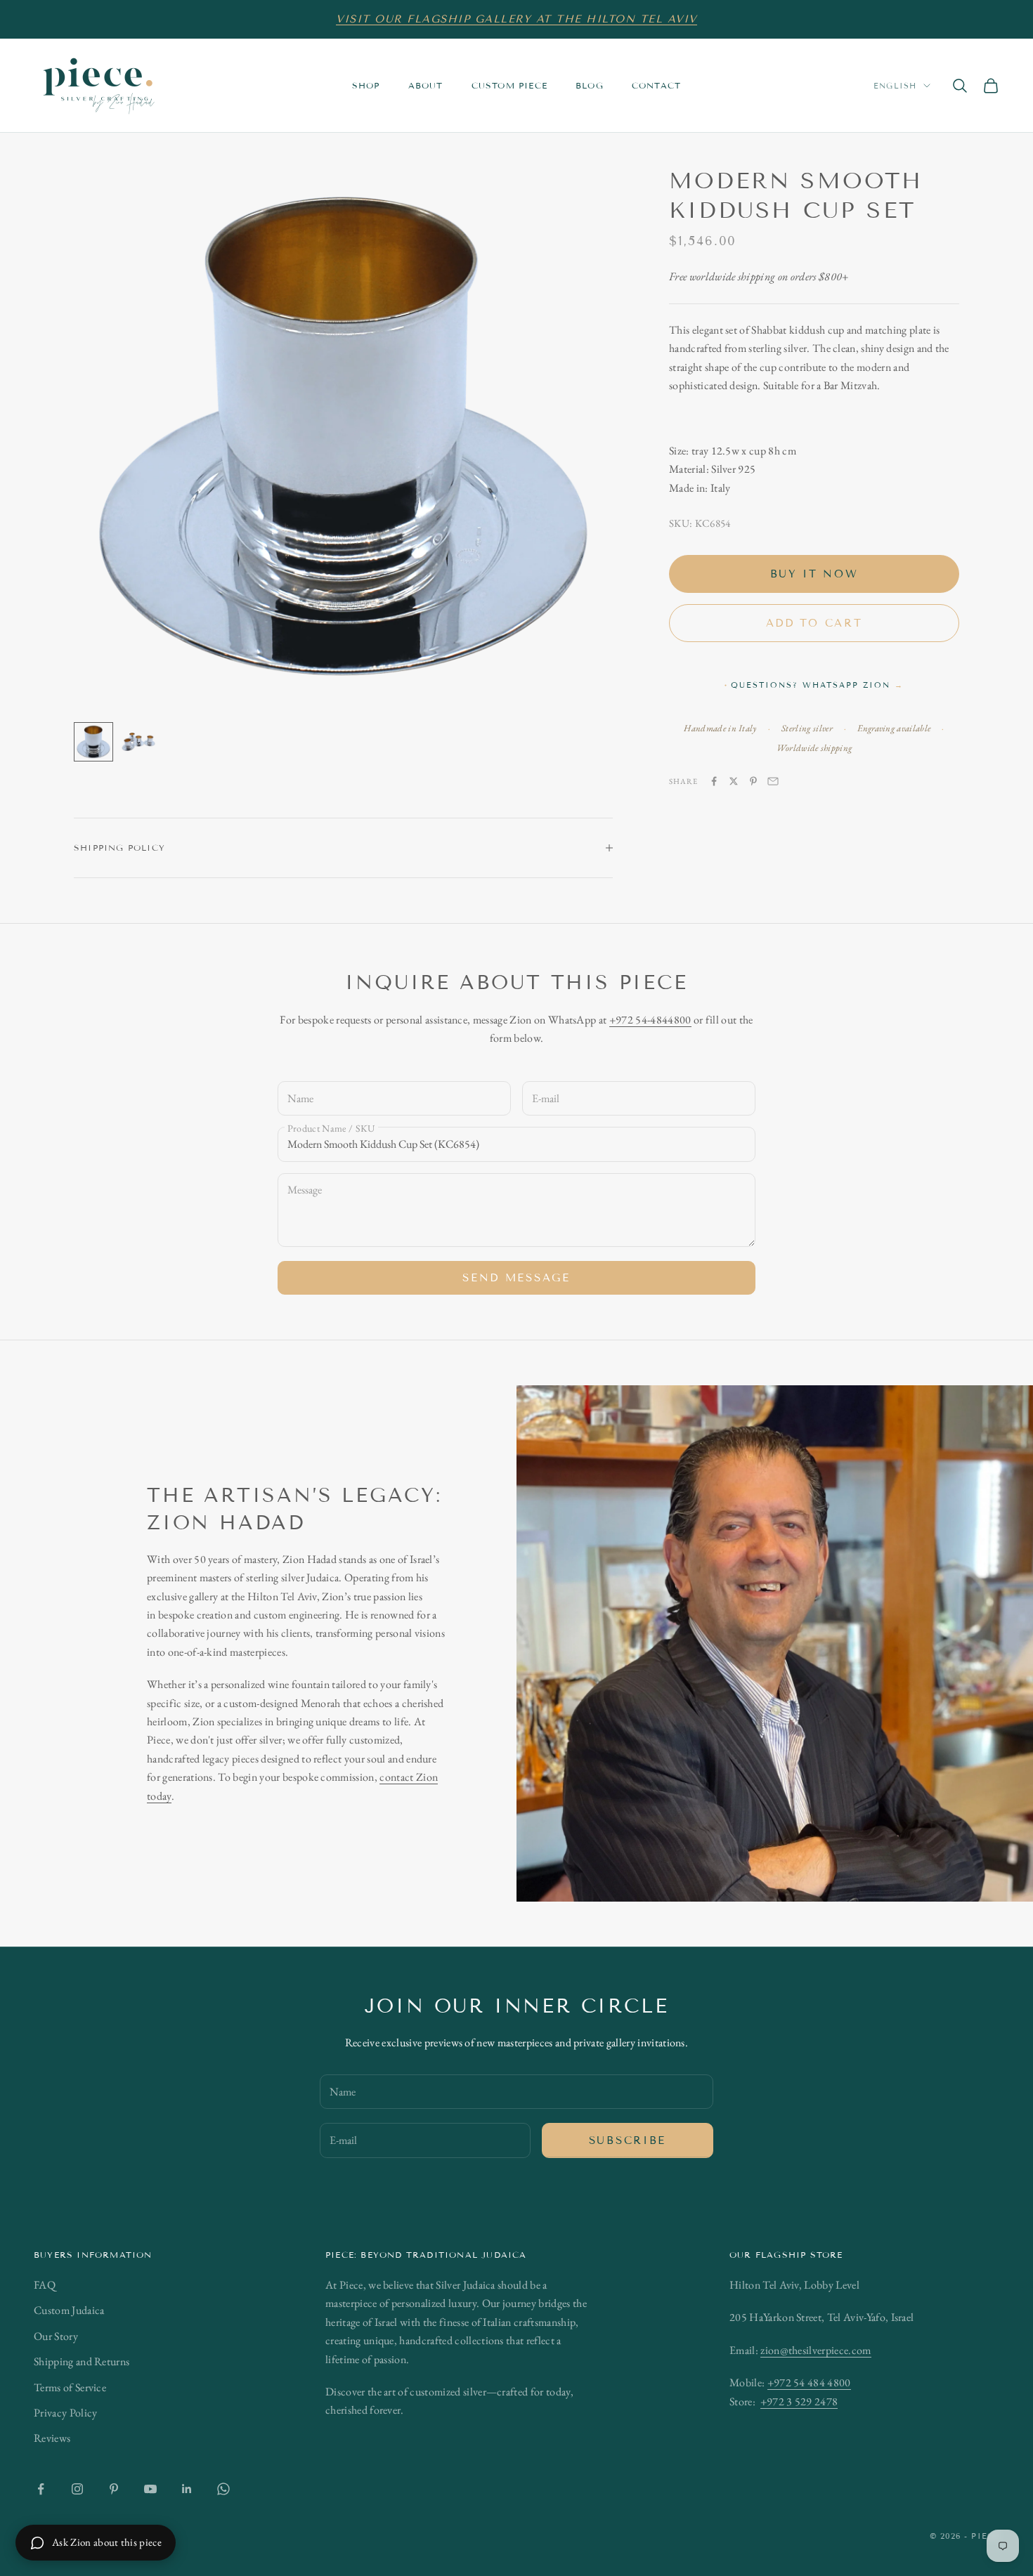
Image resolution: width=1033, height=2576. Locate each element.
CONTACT (656, 85)
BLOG (590, 85)
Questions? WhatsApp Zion (817, 685)
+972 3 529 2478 (799, 2401)
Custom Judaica (69, 2310)
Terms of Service (70, 2387)
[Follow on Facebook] (41, 2489)
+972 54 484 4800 (809, 2382)
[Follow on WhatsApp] (223, 2489)
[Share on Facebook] (714, 781)
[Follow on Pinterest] (114, 2489)
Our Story (56, 2336)
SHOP (366, 85)
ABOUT (426, 85)
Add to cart (814, 622)
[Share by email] (773, 781)
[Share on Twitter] (734, 781)
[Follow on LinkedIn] (187, 2489)
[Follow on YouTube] (150, 2489)
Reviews (52, 2438)
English (895, 86)
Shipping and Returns (82, 2361)
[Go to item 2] (138, 742)
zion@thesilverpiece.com (816, 2350)
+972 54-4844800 (650, 1020)
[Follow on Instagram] (77, 2489)
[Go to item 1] (93, 742)
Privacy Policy (65, 2413)
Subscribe (628, 2140)
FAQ (45, 2285)
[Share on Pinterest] (753, 781)
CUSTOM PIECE (509, 85)
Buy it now (814, 573)
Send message (516, 1278)
